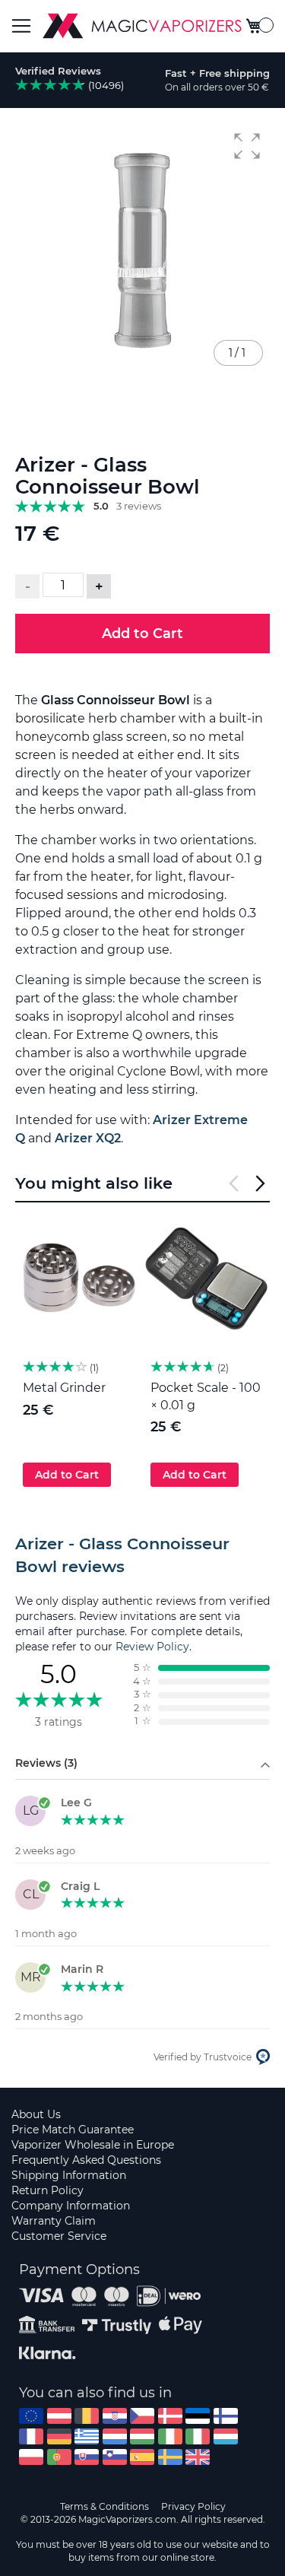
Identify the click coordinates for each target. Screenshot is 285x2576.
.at (59, 2416)
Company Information (71, 2206)
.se (170, 2457)
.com (31, 2416)
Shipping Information (69, 2175)
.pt (59, 2457)
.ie (170, 2436)
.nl (115, 2436)
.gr (87, 2436)
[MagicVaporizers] (142, 26)
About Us (36, 2114)
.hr (115, 2416)
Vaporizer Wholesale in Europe (93, 2145)
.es (142, 2457)
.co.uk (198, 2457)
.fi (226, 2416)
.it (198, 2436)
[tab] (142, 1555)
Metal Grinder (64, 1388)
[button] (247, 146)
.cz (142, 2416)
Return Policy (47, 2190)
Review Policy (152, 1647)
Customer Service (59, 2236)
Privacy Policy (193, 2506)
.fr (31, 2436)
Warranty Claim (54, 2221)
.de (59, 2436)
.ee (198, 2416)
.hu (142, 2436)
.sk (87, 2457)
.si (115, 2457)
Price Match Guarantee (73, 2130)
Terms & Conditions (104, 2506)
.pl (31, 2457)
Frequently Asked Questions (86, 2160)
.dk (170, 2416)
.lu (226, 2436)
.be (87, 2416)
